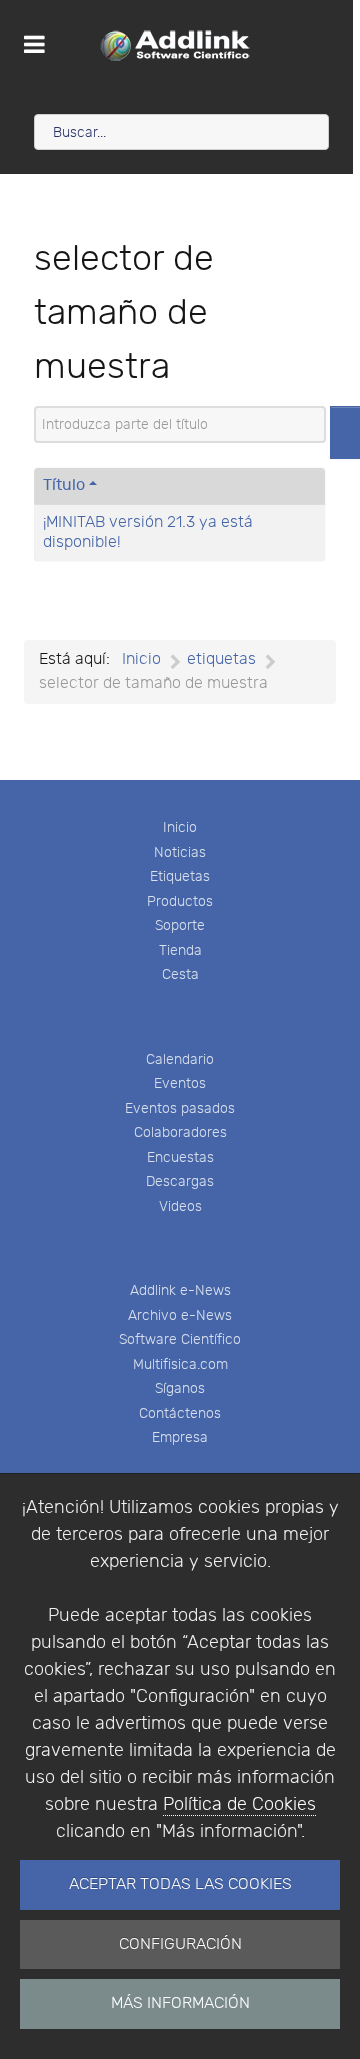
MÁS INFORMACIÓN (180, 2003)
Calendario (180, 1059)
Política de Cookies (239, 1804)
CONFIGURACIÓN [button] (180, 1944)
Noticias (180, 852)
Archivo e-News (180, 1315)
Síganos (180, 1388)
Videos (180, 1206)
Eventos (180, 1083)
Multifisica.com (180, 1364)
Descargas (180, 1181)
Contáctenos (180, 1413)
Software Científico (180, 1339)
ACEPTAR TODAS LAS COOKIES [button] (180, 1884)
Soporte (180, 925)
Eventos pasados (180, 1108)
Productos (180, 901)
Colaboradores (180, 1132)
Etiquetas (180, 876)
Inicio (180, 827)
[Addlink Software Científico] (176, 45)
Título (64, 485)
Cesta (180, 974)
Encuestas (180, 1157)
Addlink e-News (180, 1290)
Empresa (180, 1437)
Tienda (180, 950)
